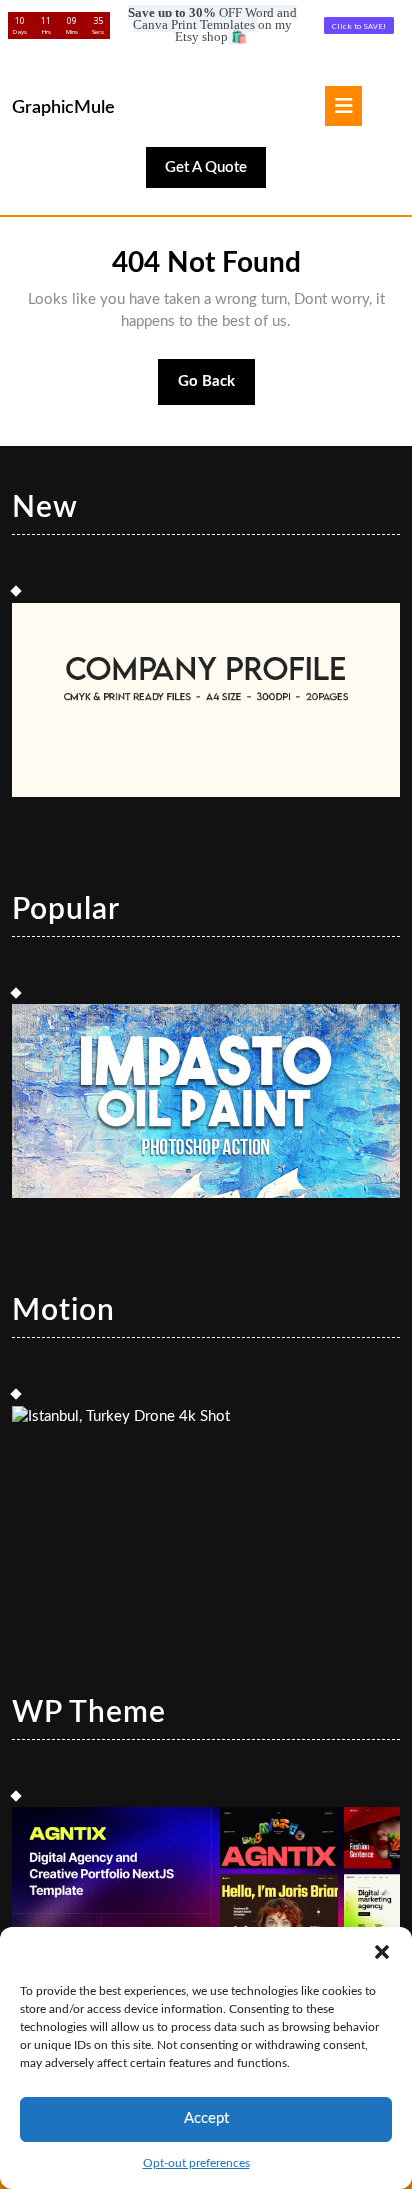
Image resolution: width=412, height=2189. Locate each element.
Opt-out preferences (196, 2163)
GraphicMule (63, 108)
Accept (206, 2118)
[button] (382, 1952)
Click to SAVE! (359, 25)
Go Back (217, 390)
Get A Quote (215, 173)
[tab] (343, 106)
